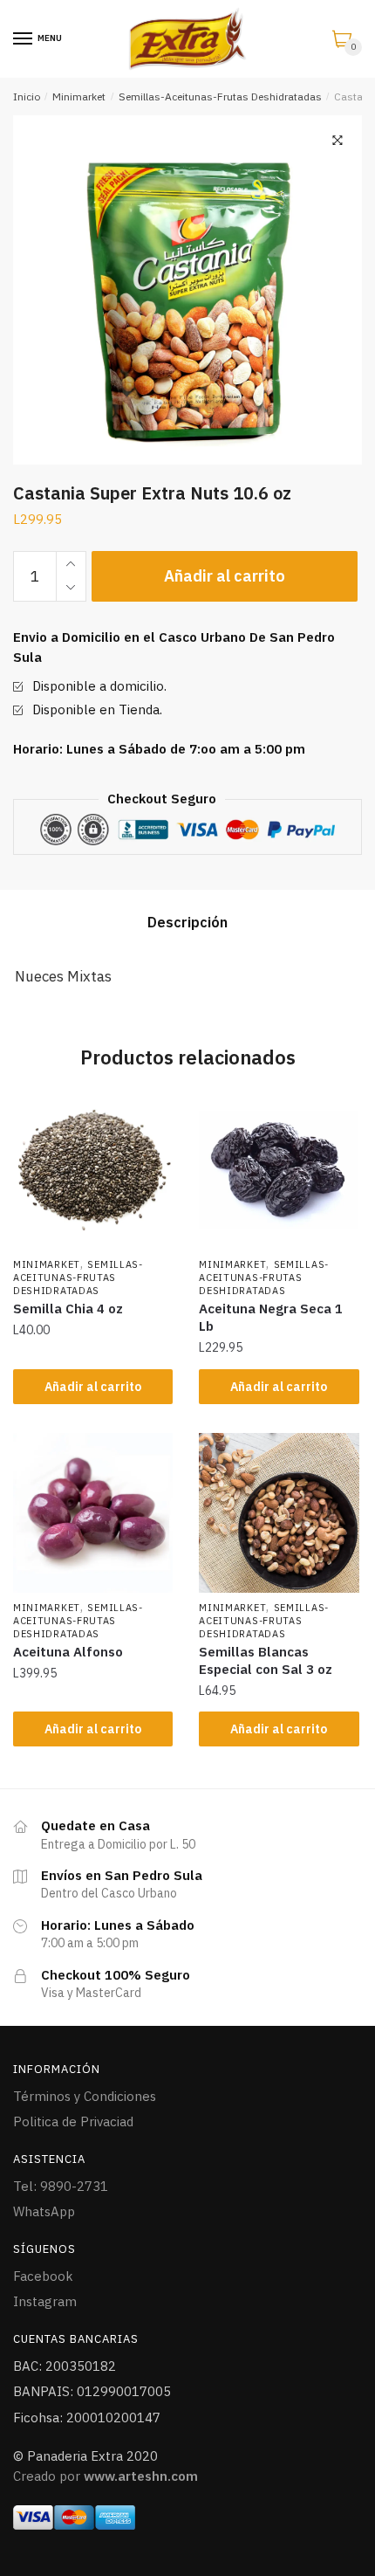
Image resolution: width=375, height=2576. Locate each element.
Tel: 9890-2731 (61, 2186)
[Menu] (24, 39)
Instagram (45, 2301)
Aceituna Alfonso (68, 1652)
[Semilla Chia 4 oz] (93, 1170)
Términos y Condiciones (85, 2096)
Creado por (106, 2476)
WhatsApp (44, 2211)
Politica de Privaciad (73, 2121)
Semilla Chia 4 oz (68, 1309)
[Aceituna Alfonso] (93, 1513)
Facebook (43, 2276)
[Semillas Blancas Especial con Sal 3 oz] (279, 1513)
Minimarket (79, 96)
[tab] (187, 923)
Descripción (187, 922)
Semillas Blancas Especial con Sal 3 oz (266, 1660)
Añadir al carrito (225, 576)
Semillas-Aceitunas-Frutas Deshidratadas (220, 96)
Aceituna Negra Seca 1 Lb (271, 1317)
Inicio (27, 96)
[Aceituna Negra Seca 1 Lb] (279, 1170)
